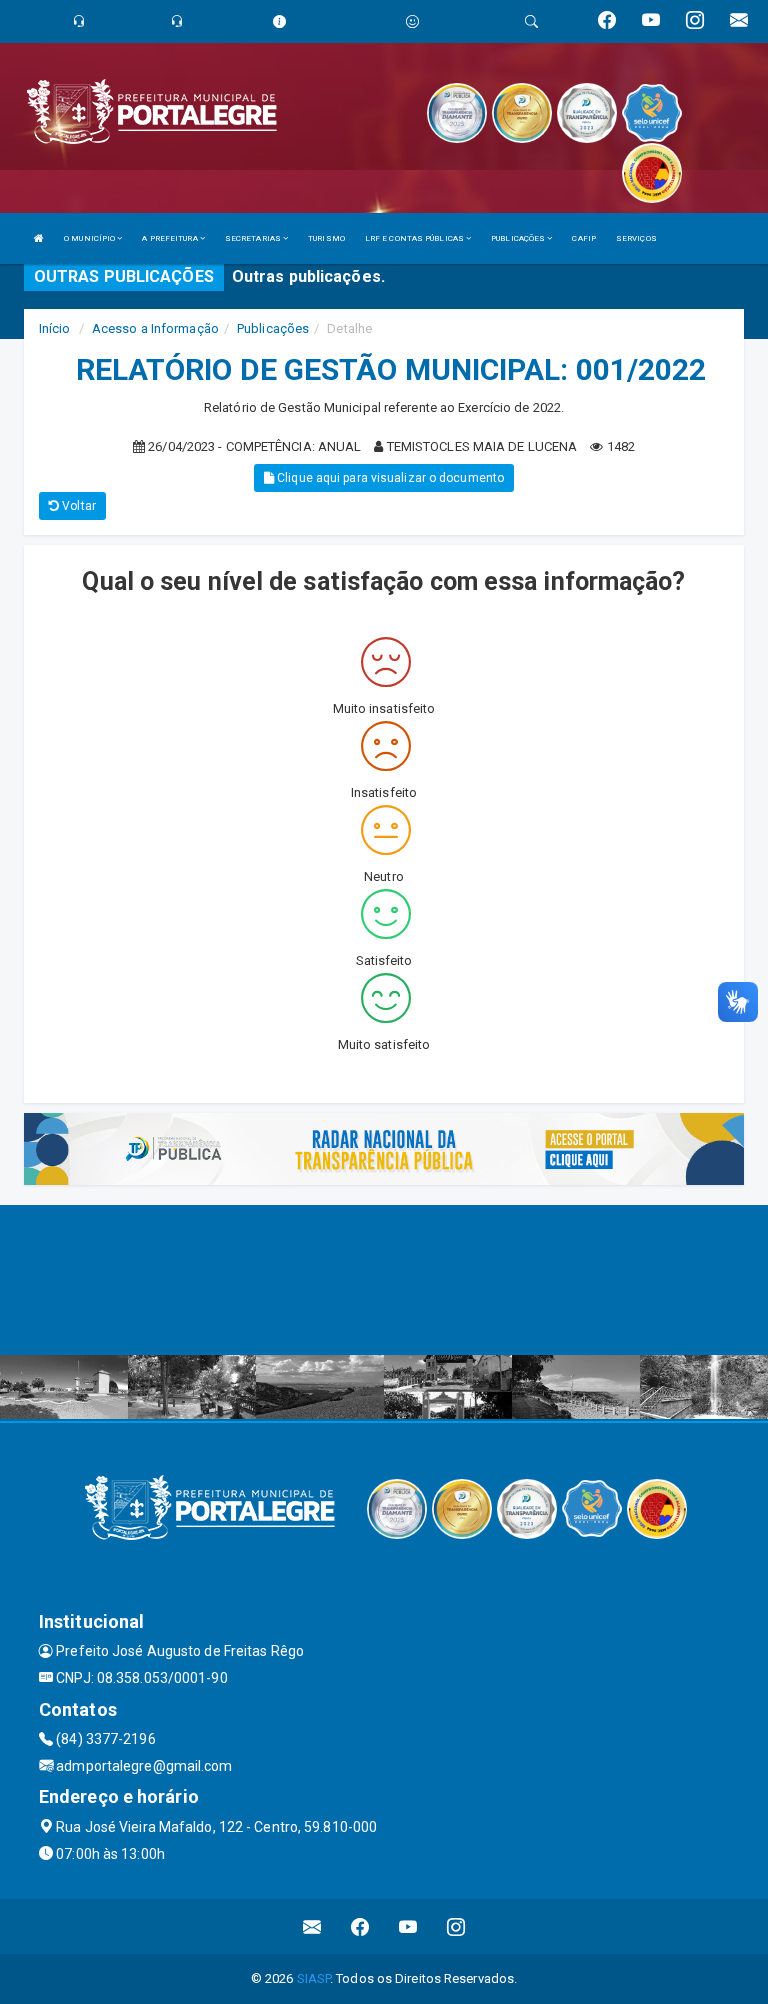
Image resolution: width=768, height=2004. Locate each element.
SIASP (314, 1978)
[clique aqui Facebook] (360, 1926)
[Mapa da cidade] (384, 1280)
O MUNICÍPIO (90, 238)
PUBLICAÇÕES (519, 238)
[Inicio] (39, 238)
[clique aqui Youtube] (408, 1926)
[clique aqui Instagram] (456, 1926)
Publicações (273, 328)
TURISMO (326, 238)
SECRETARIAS (254, 238)
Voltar (77, 506)
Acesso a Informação (155, 328)
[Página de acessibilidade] (412, 21)
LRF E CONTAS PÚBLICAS (415, 238)
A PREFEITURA (170, 238)
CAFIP (584, 238)
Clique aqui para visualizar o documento (389, 478)
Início (55, 328)
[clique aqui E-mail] (312, 1926)
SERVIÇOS (636, 238)
